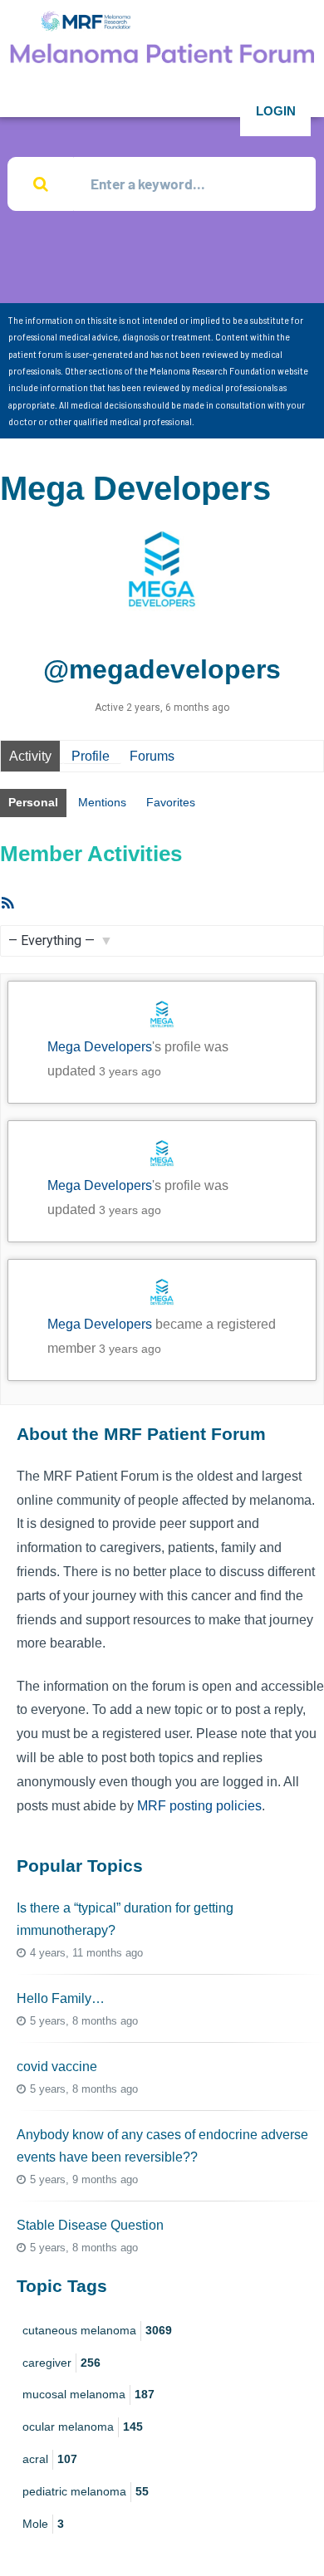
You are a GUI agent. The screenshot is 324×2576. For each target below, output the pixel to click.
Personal (33, 802)
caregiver (61, 2363)
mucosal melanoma (88, 2394)
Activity (30, 756)
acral (50, 2459)
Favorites (171, 802)
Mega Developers (100, 1047)
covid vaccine (57, 2067)
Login (276, 111)
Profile (91, 756)
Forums (152, 756)
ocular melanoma (83, 2427)
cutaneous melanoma (97, 2330)
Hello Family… (61, 1998)
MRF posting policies (199, 1806)
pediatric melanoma (86, 2491)
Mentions (102, 802)
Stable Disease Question (90, 2225)
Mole (43, 2524)
